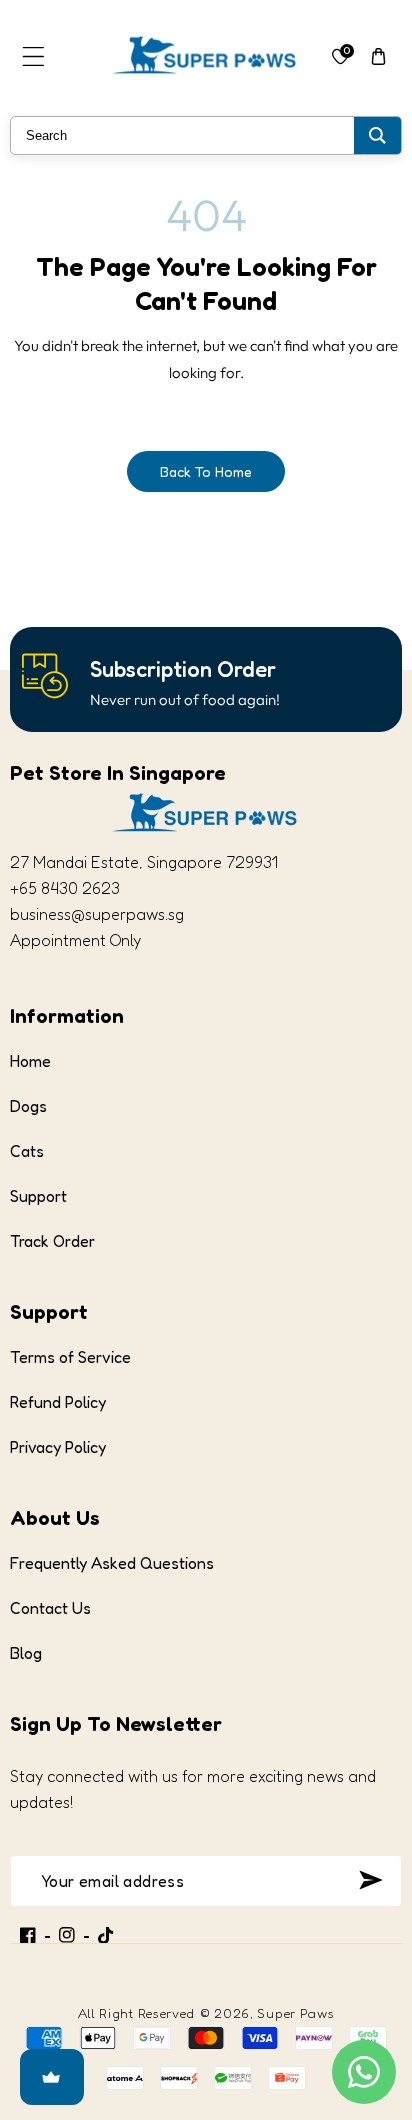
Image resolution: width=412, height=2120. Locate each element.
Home (30, 1061)
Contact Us (50, 1608)
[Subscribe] (370, 1880)
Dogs (28, 1106)
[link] (183, 669)
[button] (33, 56)
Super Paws (295, 2013)
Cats (27, 1151)
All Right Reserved (137, 2013)
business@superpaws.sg (97, 914)
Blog (26, 1653)
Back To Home (206, 471)
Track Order (52, 1241)
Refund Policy (58, 1402)
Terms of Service (70, 1357)
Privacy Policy (58, 1447)
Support (38, 1196)
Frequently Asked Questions (112, 1563)
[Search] (377, 135)
